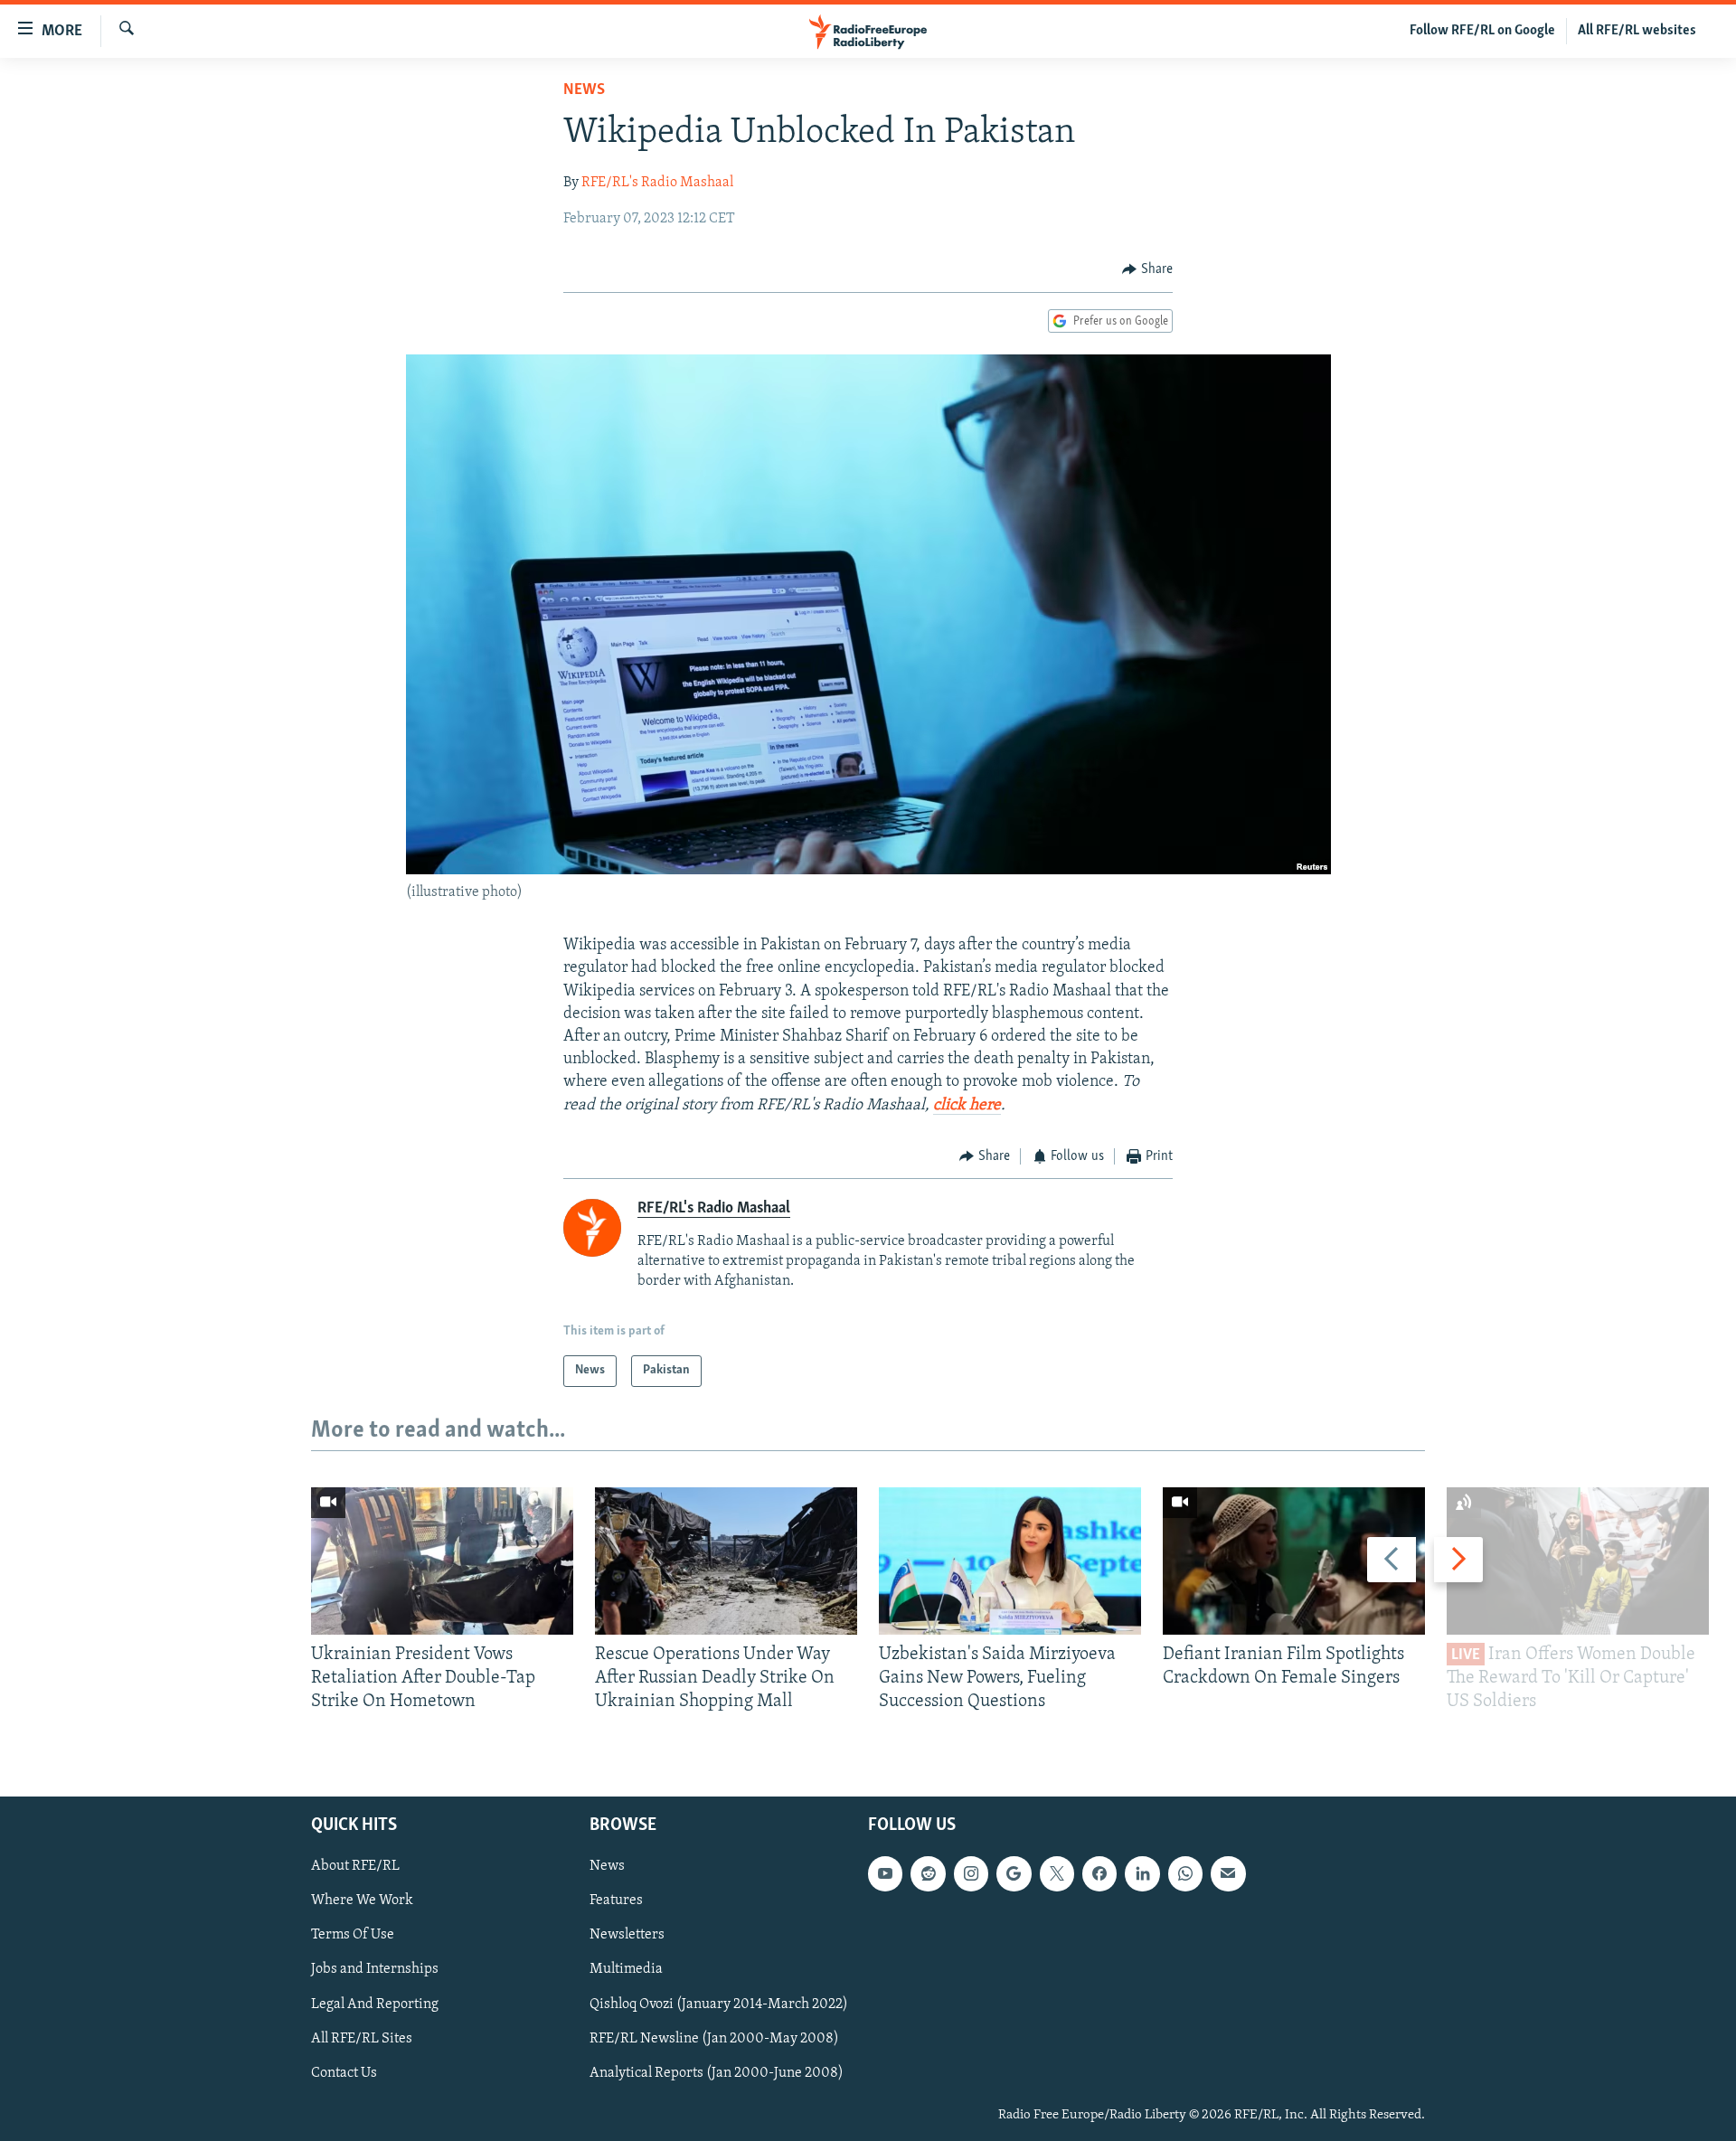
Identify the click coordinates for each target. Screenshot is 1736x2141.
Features (616, 1900)
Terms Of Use (353, 1935)
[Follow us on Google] (1014, 1873)
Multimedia (626, 1969)
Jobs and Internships (375, 1969)
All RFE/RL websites (1637, 31)
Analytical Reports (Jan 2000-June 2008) (717, 2072)
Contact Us (344, 2072)
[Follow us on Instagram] (971, 1873)
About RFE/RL (355, 1866)
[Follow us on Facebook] (1099, 1873)
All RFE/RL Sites (362, 2038)
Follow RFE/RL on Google (1482, 31)
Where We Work (362, 1900)
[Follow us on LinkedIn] (1142, 1873)
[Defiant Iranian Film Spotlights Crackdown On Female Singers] (1294, 1561)
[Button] (1147, 269)
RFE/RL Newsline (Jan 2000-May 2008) (714, 2038)
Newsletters (627, 1935)
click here (967, 1106)
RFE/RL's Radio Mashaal (657, 183)
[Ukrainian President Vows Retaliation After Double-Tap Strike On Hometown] (442, 1561)
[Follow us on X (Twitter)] (1057, 1873)
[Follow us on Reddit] (928, 1873)
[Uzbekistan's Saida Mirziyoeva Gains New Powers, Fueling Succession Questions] (1010, 1561)
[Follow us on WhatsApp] (1185, 1873)
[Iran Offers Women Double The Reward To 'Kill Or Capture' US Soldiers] (1578, 1561)
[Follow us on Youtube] (885, 1873)
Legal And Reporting (375, 2004)
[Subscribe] (1228, 1873)
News (584, 90)
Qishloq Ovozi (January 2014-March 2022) (719, 2004)
